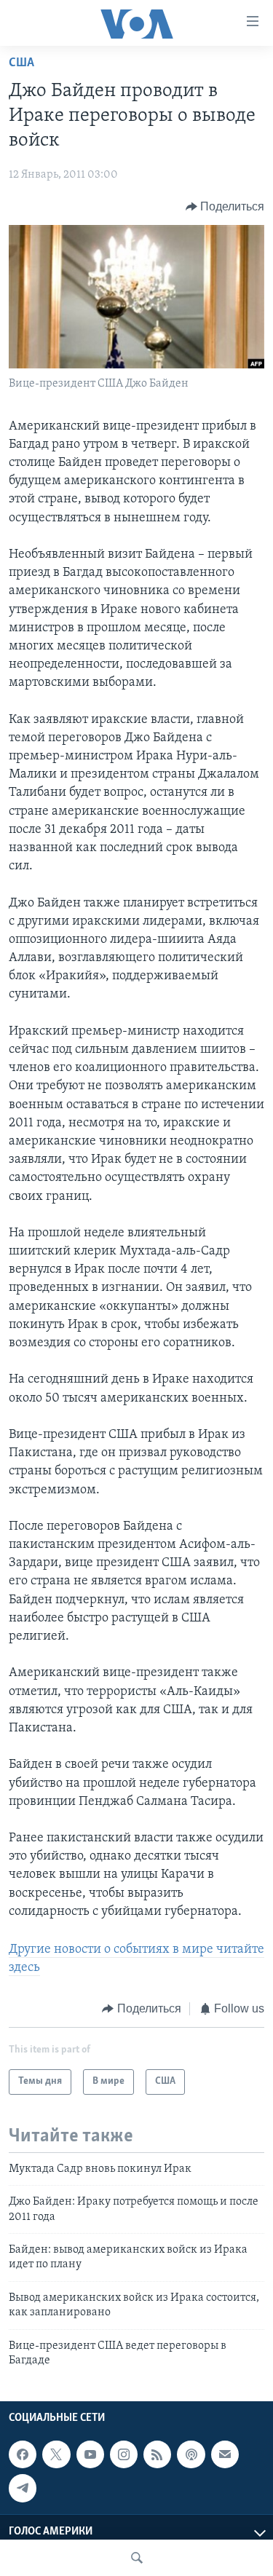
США (21, 63)
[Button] (225, 207)
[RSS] (157, 2454)
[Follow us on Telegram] (23, 2489)
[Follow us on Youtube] (90, 2454)
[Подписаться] (225, 2454)
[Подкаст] (191, 2454)
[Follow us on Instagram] (124, 2454)
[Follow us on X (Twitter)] (56, 2454)
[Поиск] (137, 2558)
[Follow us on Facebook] (23, 2454)
